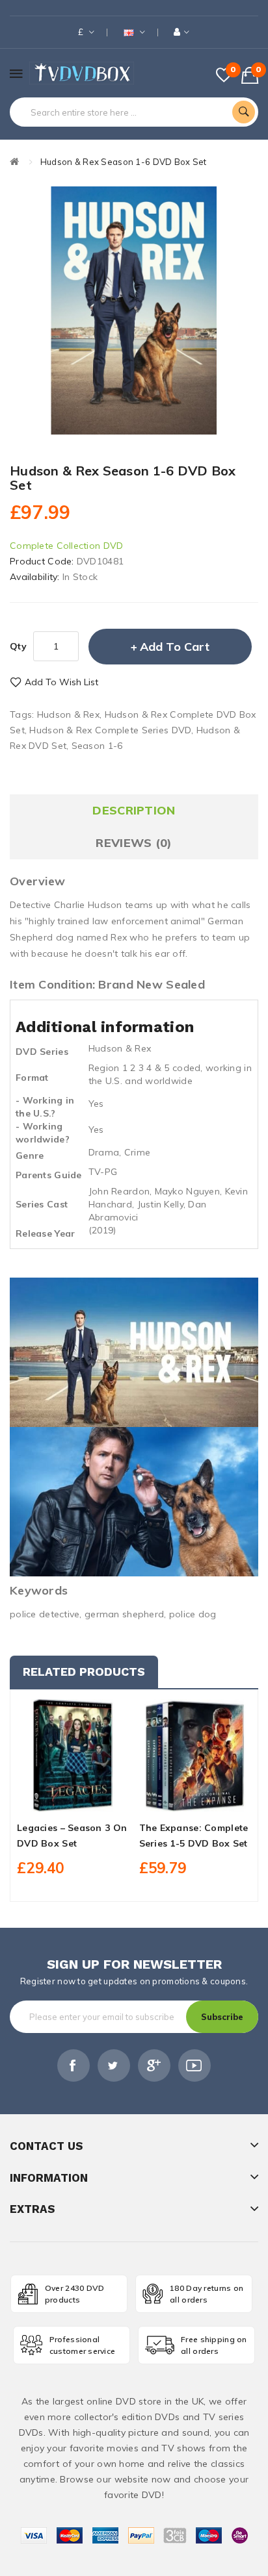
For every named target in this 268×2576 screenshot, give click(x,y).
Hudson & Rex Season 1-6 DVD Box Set (124, 162)
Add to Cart (175, 647)
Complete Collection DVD (66, 546)
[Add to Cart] (51, 1800)
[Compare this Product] (96, 1800)
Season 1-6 (97, 746)
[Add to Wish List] (73, 1800)
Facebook (74, 2065)
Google (154, 2065)
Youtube (194, 2065)
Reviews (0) (134, 843)
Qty (18, 646)
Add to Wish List (61, 682)
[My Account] (182, 32)
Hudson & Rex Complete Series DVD (110, 730)
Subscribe (222, 2017)
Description (134, 810)
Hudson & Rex (68, 714)
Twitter (114, 2065)
